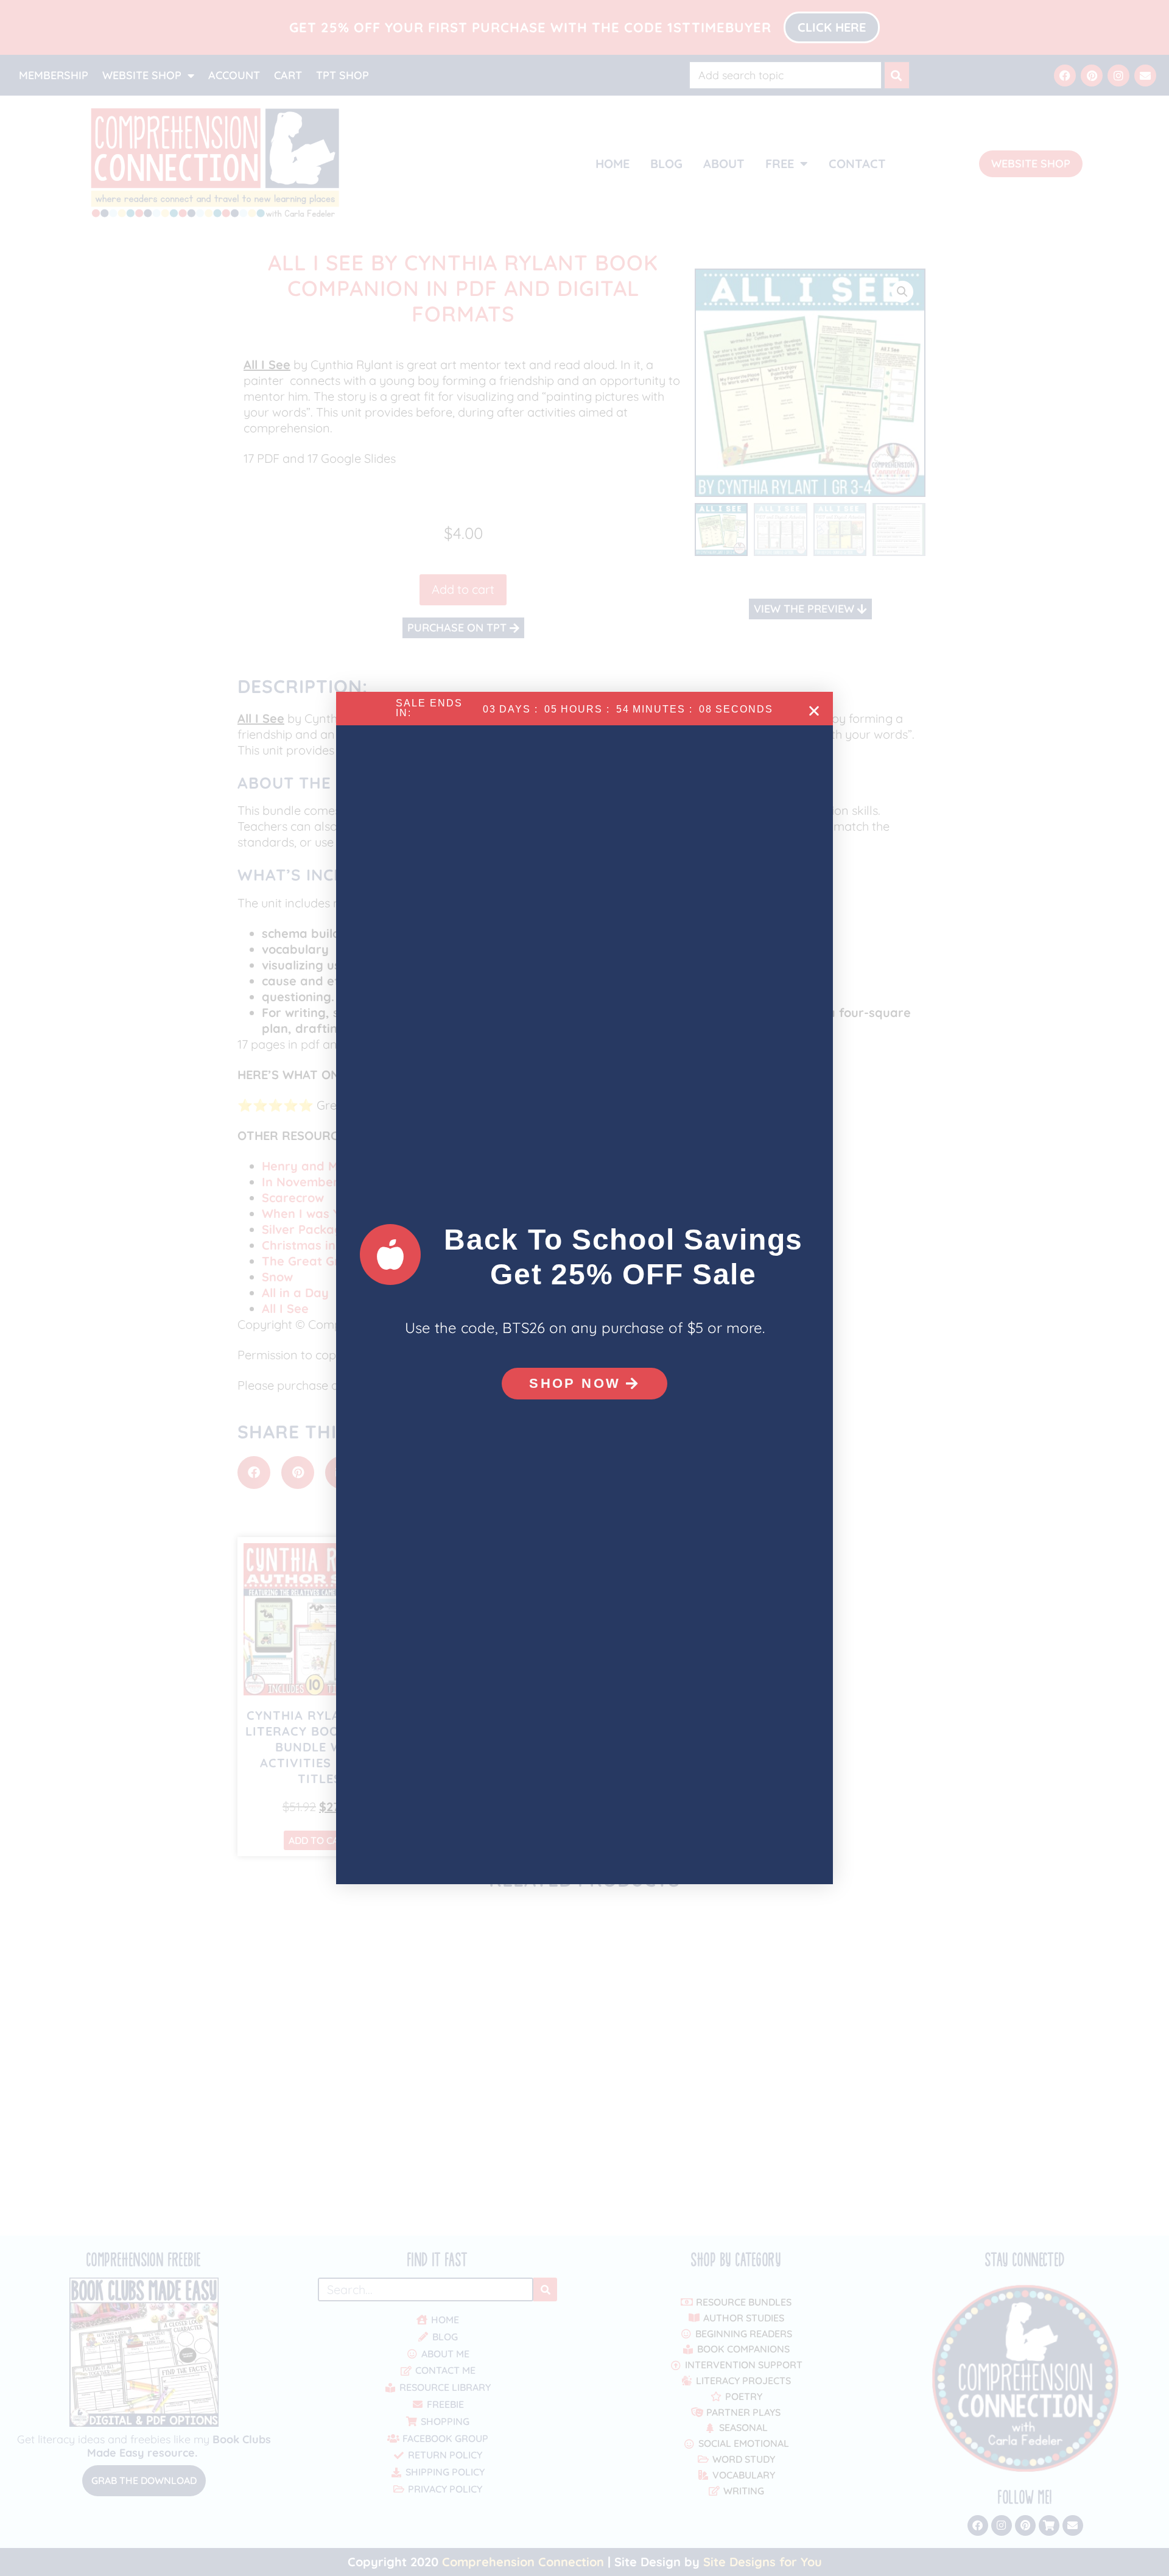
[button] (814, 711)
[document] (584, 1288)
